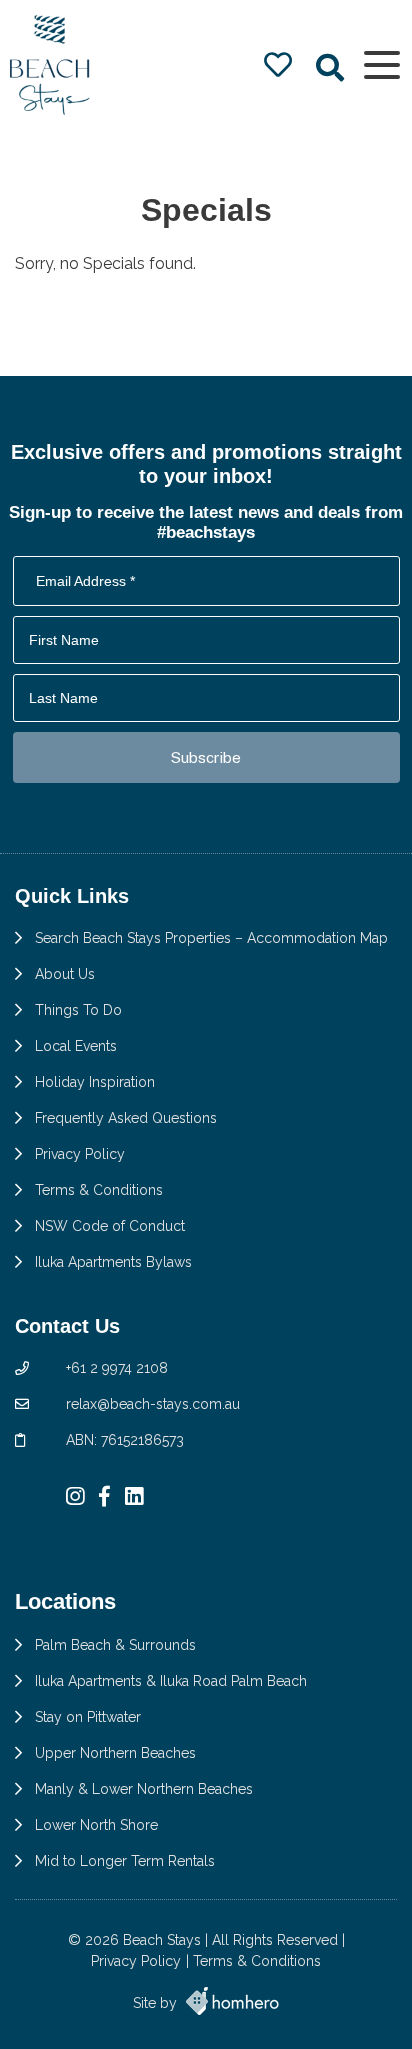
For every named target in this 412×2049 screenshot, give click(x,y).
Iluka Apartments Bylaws (113, 1262)
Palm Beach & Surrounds (115, 1645)
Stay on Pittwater (88, 1717)
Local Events (76, 1046)
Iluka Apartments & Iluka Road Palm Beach (171, 1681)
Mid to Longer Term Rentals (125, 1861)
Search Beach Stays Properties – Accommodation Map (211, 938)
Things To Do (78, 1010)
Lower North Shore (96, 1825)
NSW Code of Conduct (110, 1226)
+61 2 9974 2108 (117, 1368)
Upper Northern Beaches (115, 1753)
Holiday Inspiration (95, 1082)
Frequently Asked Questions (126, 1118)
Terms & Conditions (99, 1190)
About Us (65, 974)
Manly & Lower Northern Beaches (144, 1789)
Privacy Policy (80, 1154)
